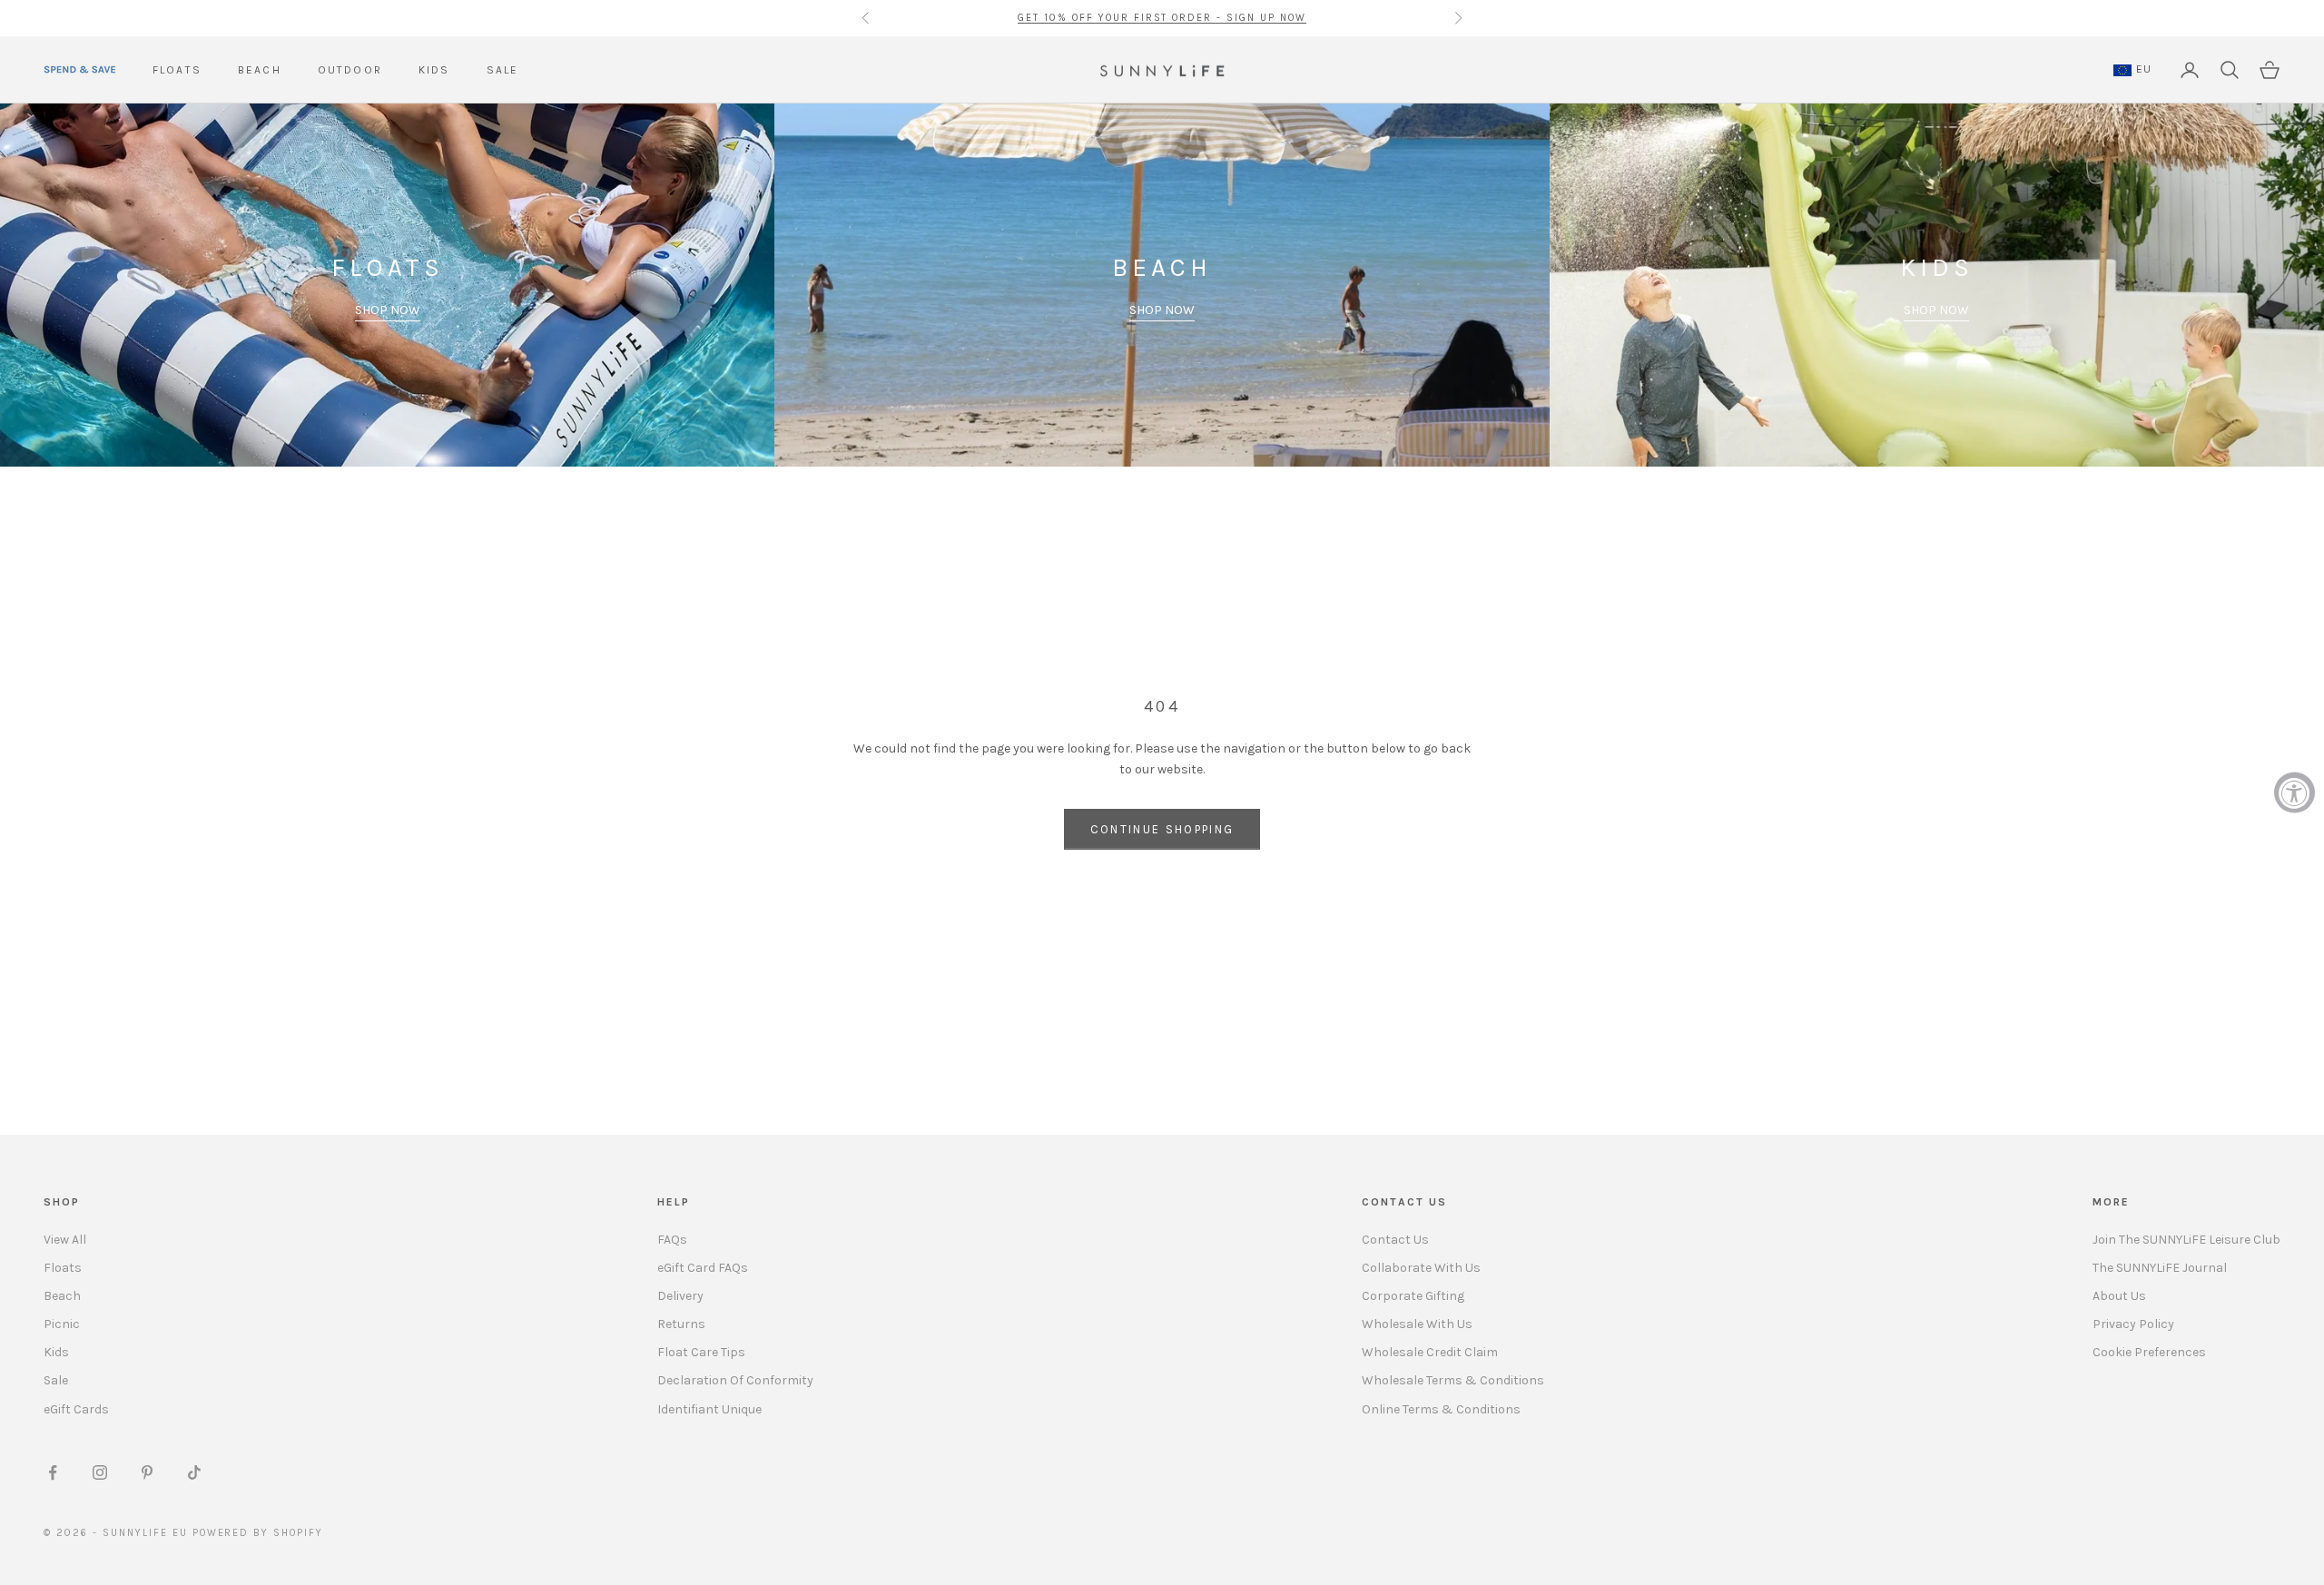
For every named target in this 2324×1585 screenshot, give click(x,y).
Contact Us (1395, 1240)
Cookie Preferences (2149, 1352)
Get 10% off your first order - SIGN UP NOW (1162, 18)
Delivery (680, 1296)
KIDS (434, 70)
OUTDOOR (350, 70)
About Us (2119, 1296)
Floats (63, 1268)
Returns (681, 1324)
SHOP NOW (388, 310)
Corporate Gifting (1413, 1296)
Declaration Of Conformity (735, 1380)
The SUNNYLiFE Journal (2160, 1268)
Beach (62, 1296)
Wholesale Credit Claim (1430, 1352)
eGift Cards (76, 1409)
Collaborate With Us (1421, 1268)
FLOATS (177, 70)
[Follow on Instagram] (100, 1472)
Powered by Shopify (258, 1533)
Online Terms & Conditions (1441, 1409)
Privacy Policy (2133, 1324)
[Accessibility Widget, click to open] (2294, 793)
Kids (56, 1352)
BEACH (260, 70)
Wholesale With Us (1417, 1324)
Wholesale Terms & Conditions (1453, 1380)
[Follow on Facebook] (53, 1472)
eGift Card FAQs (703, 1268)
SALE (503, 70)
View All (65, 1240)
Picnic (62, 1324)
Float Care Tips (701, 1352)
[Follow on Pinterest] (147, 1472)
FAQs (672, 1240)
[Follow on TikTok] (194, 1472)
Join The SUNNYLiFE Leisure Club (2186, 1240)
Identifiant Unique (709, 1409)
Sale (56, 1380)
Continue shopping (1162, 829)
